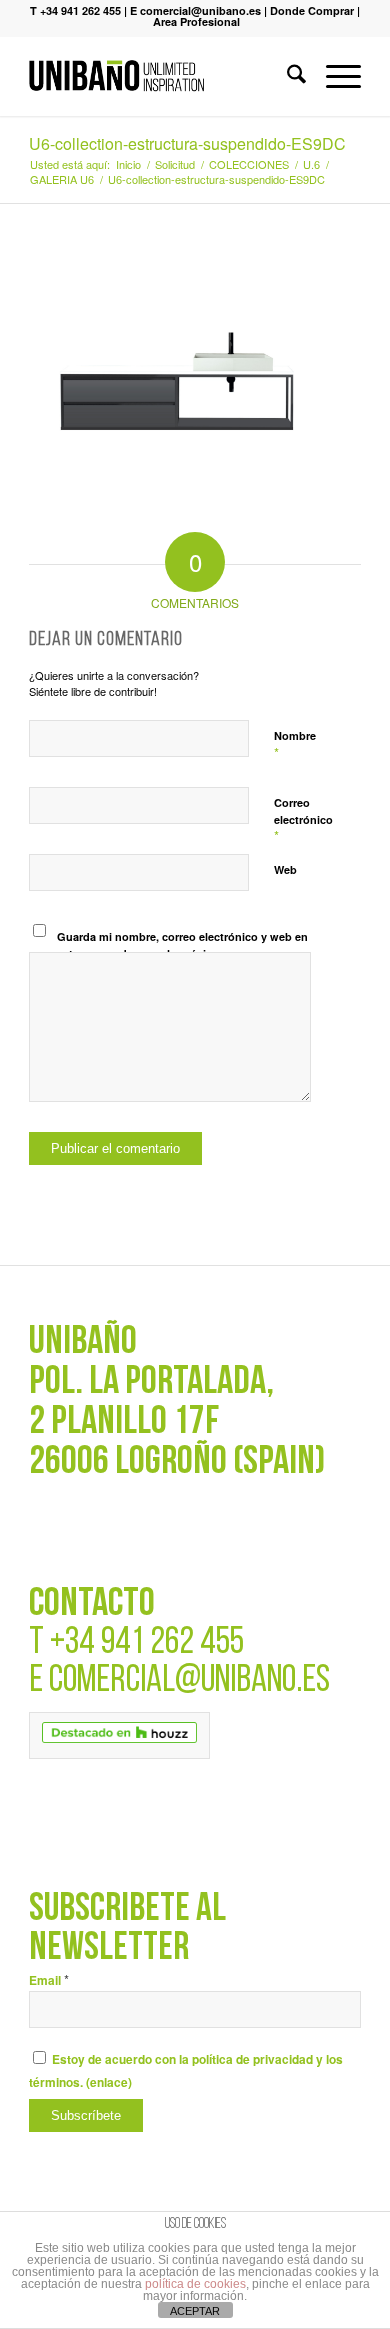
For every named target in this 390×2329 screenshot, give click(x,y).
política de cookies (195, 2284)
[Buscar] (286, 76)
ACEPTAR (195, 2311)
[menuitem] (286, 76)
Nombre (295, 745)
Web (285, 869)
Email (49, 1980)
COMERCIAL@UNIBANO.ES (189, 1681)
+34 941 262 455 (147, 1643)
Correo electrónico (303, 820)
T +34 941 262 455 (75, 10)
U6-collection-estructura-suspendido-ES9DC (187, 143)
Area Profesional (196, 21)
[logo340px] (161, 76)
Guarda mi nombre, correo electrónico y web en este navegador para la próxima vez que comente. (182, 953)
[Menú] (333, 76)
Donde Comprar (312, 10)
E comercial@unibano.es (195, 10)
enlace (109, 2082)
